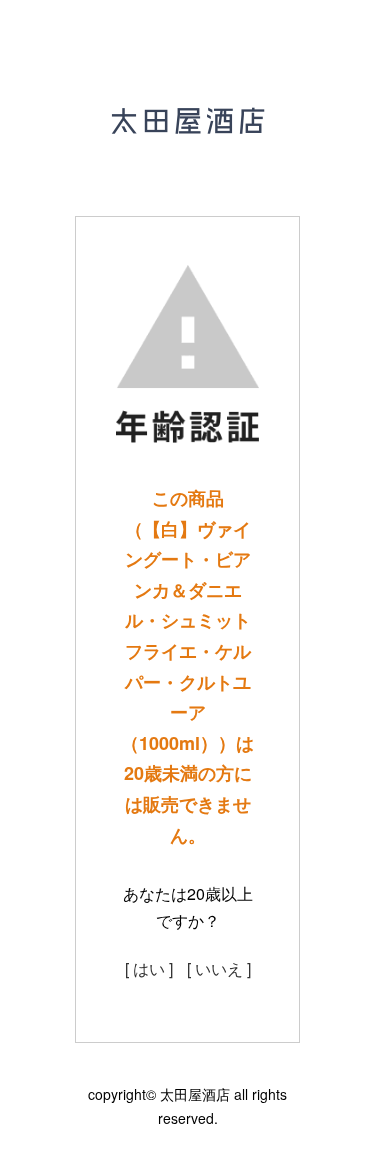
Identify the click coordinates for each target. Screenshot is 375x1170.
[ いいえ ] (219, 968)
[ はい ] (149, 968)
